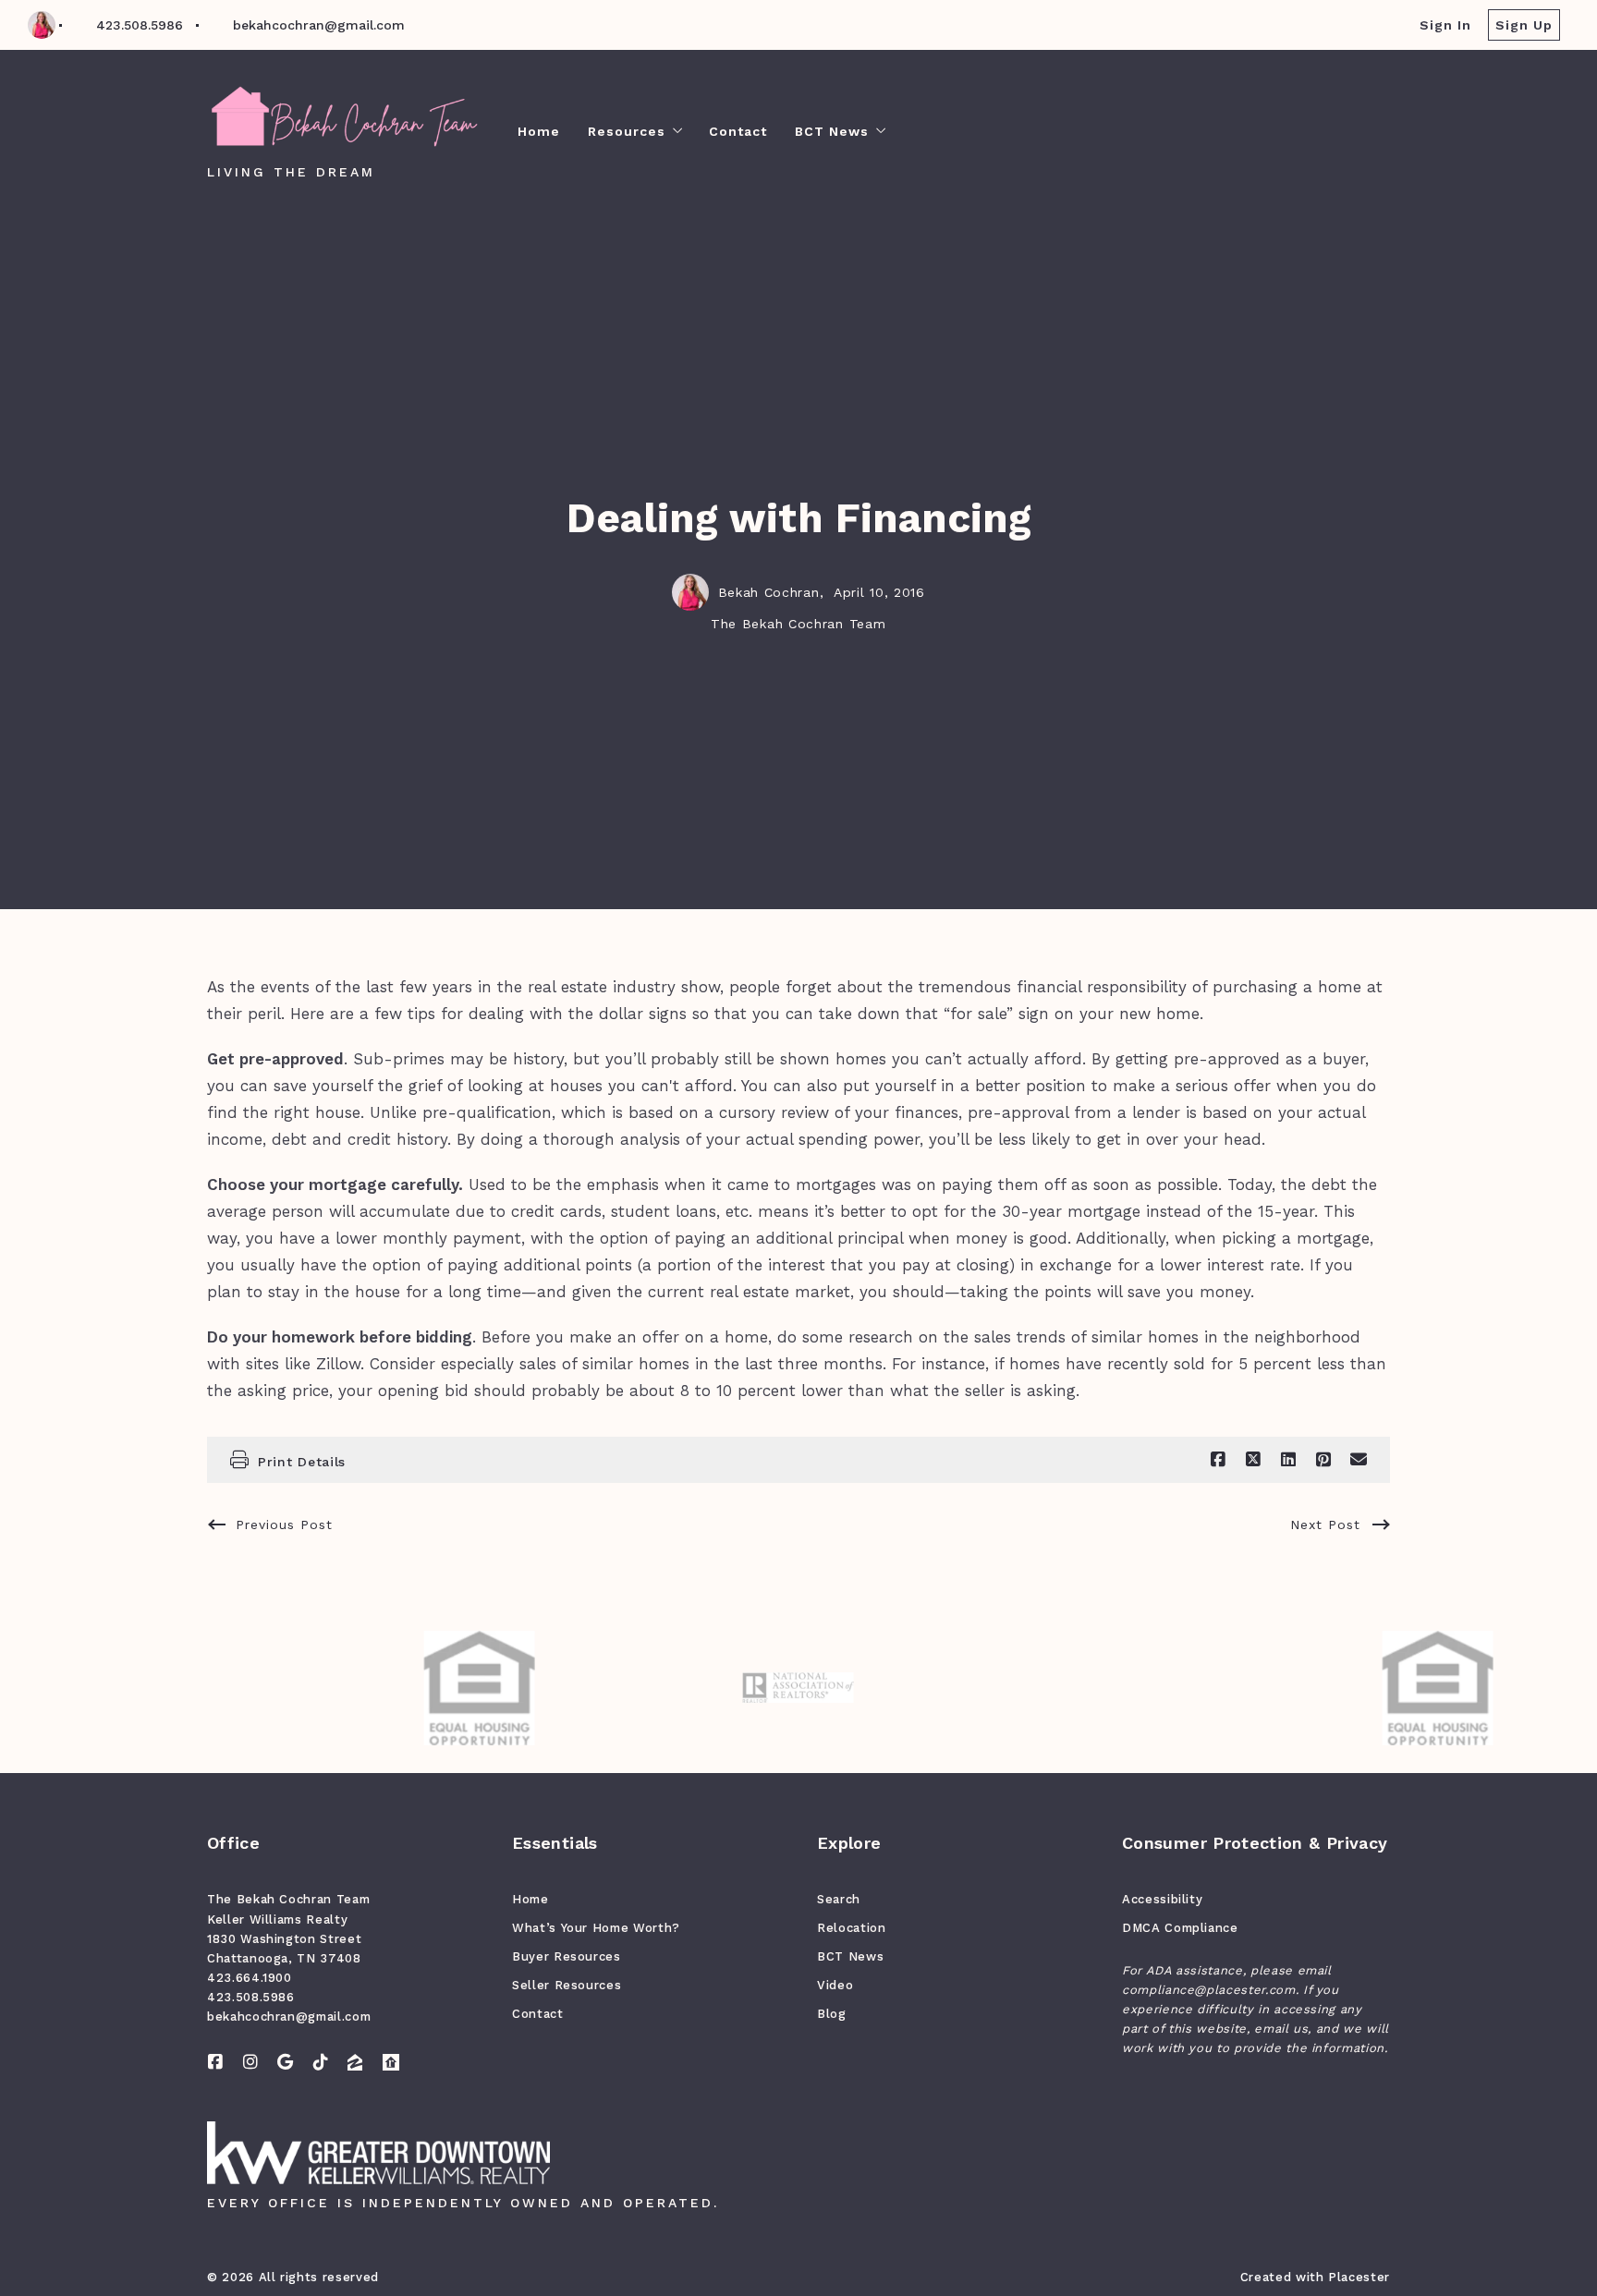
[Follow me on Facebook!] (215, 2062)
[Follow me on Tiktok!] (321, 2062)
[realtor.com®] (391, 2062)
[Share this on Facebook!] (1218, 1460)
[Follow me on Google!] (286, 2062)
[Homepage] (344, 118)
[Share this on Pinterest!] (1323, 1460)
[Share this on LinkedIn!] (1288, 1460)
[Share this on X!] (1253, 1460)
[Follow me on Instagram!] (250, 2062)
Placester (1359, 2277)
